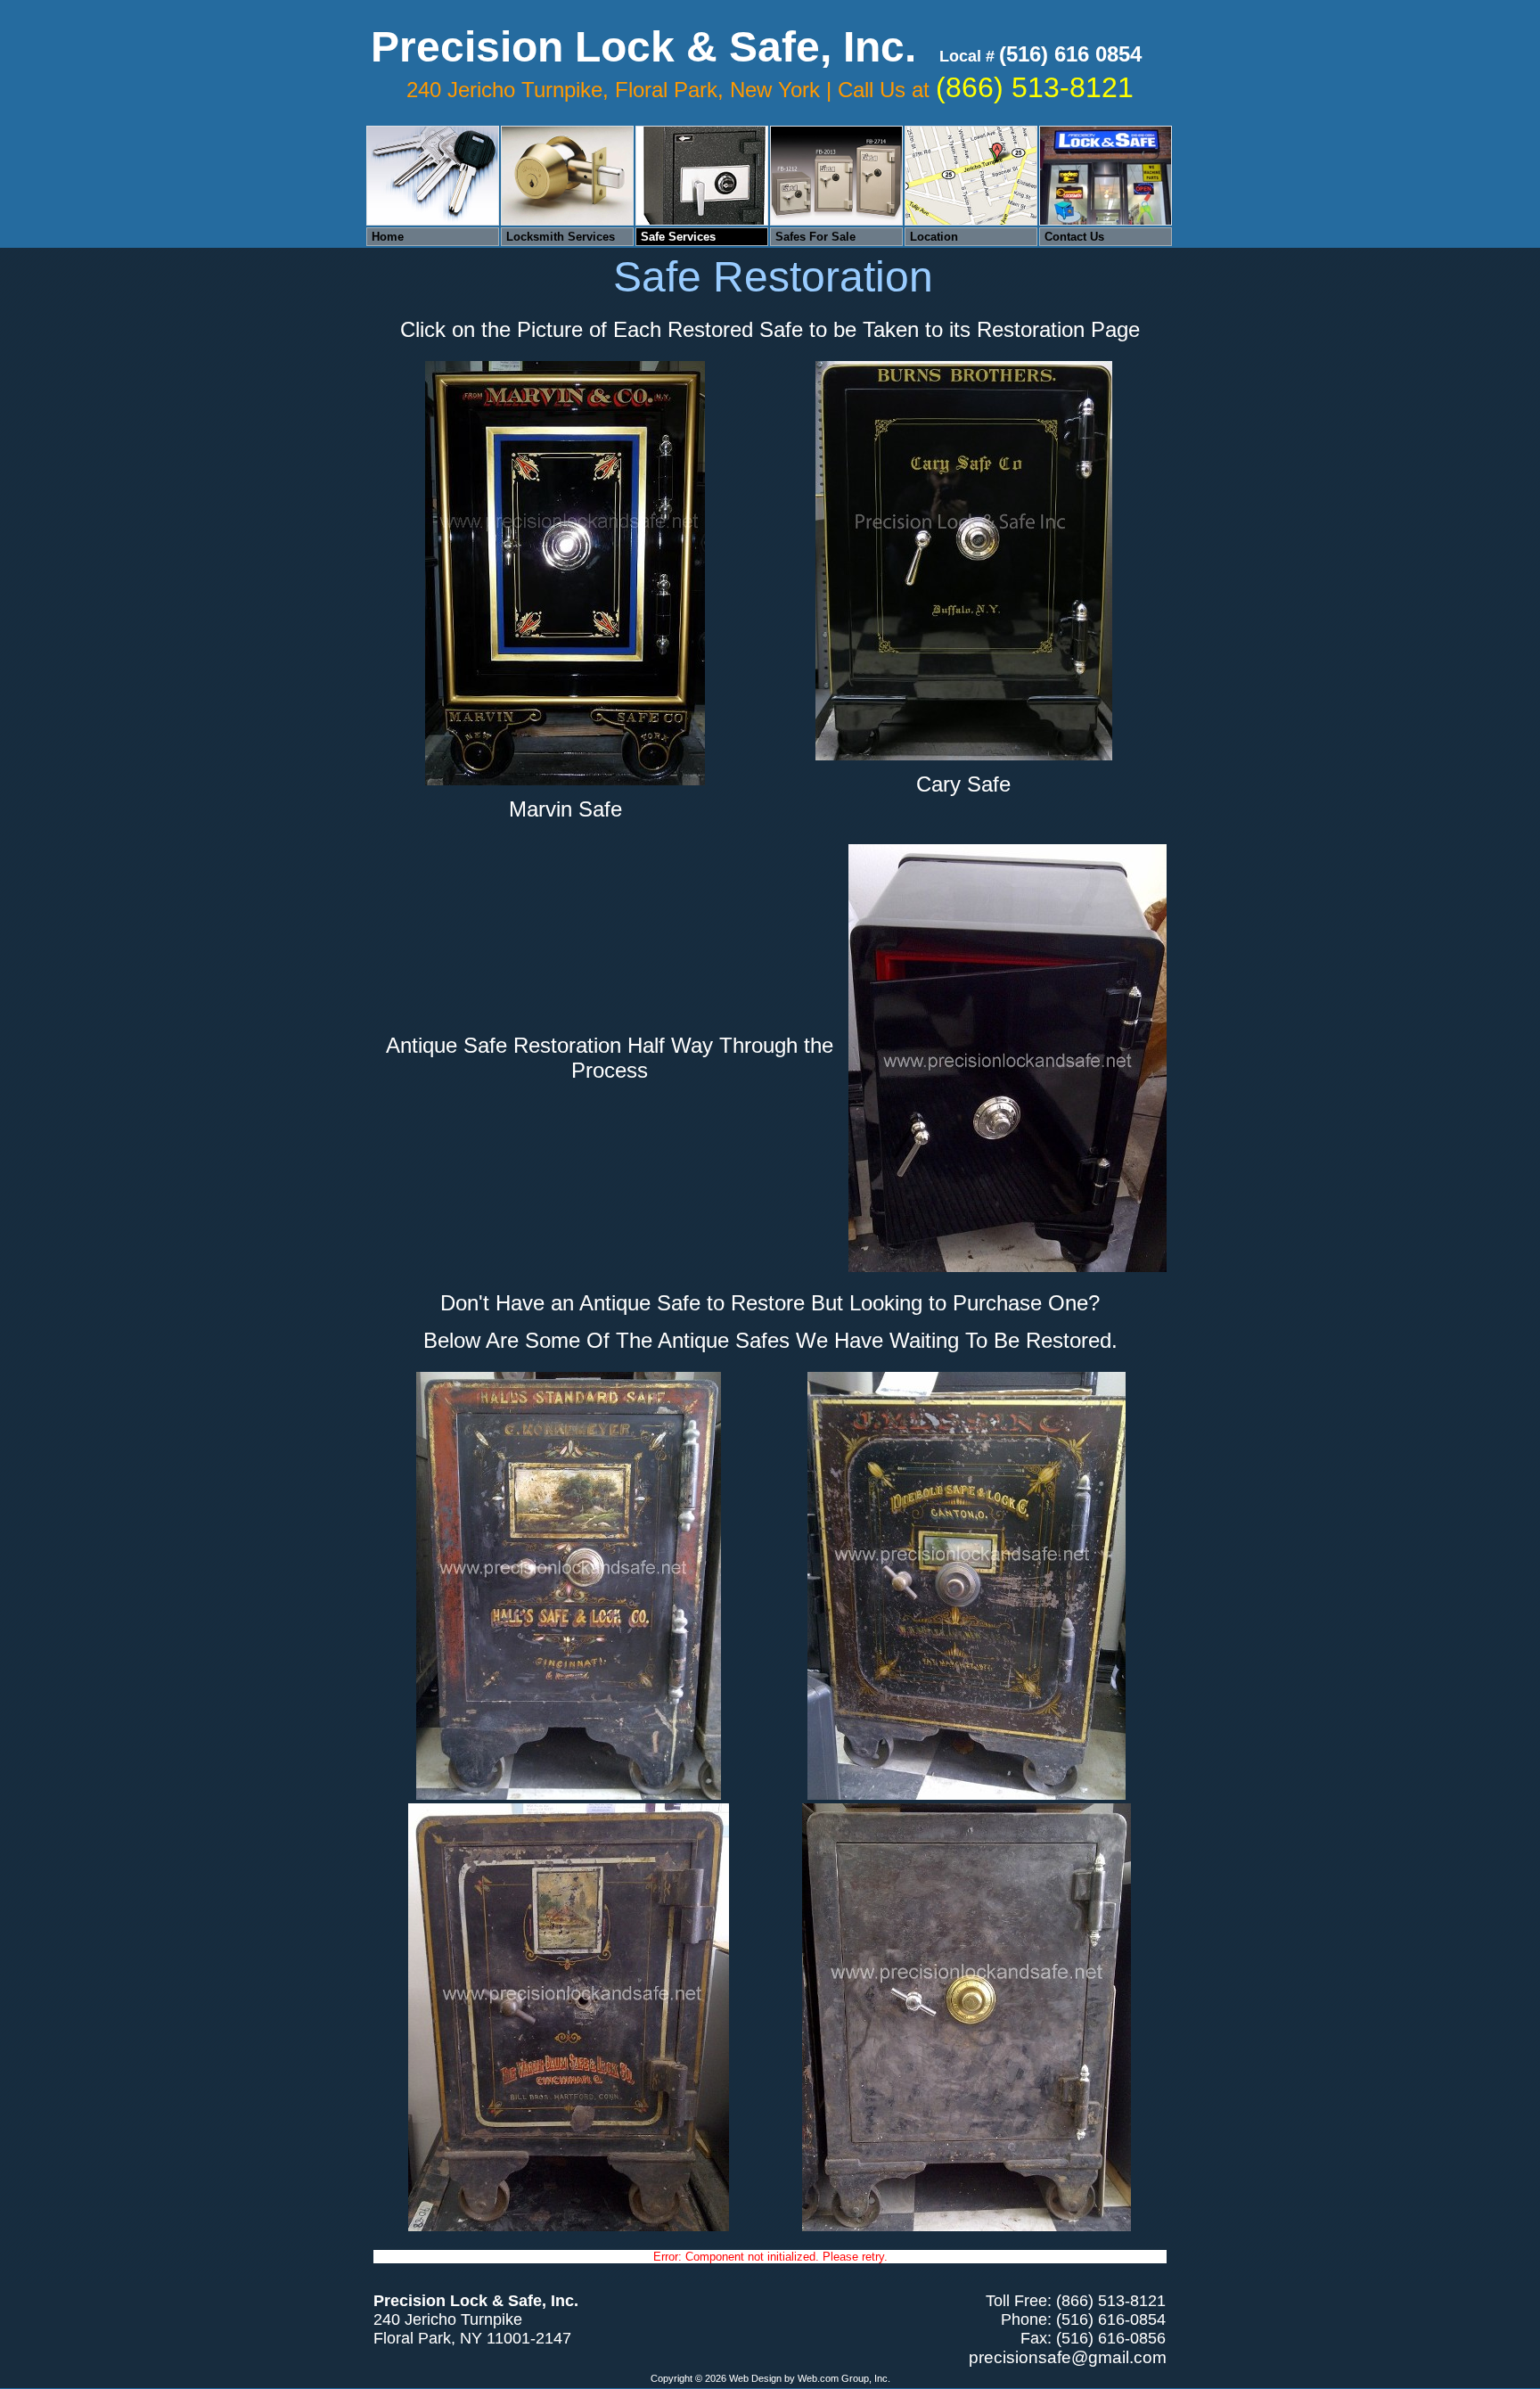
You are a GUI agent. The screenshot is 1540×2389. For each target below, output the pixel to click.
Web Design (755, 2378)
